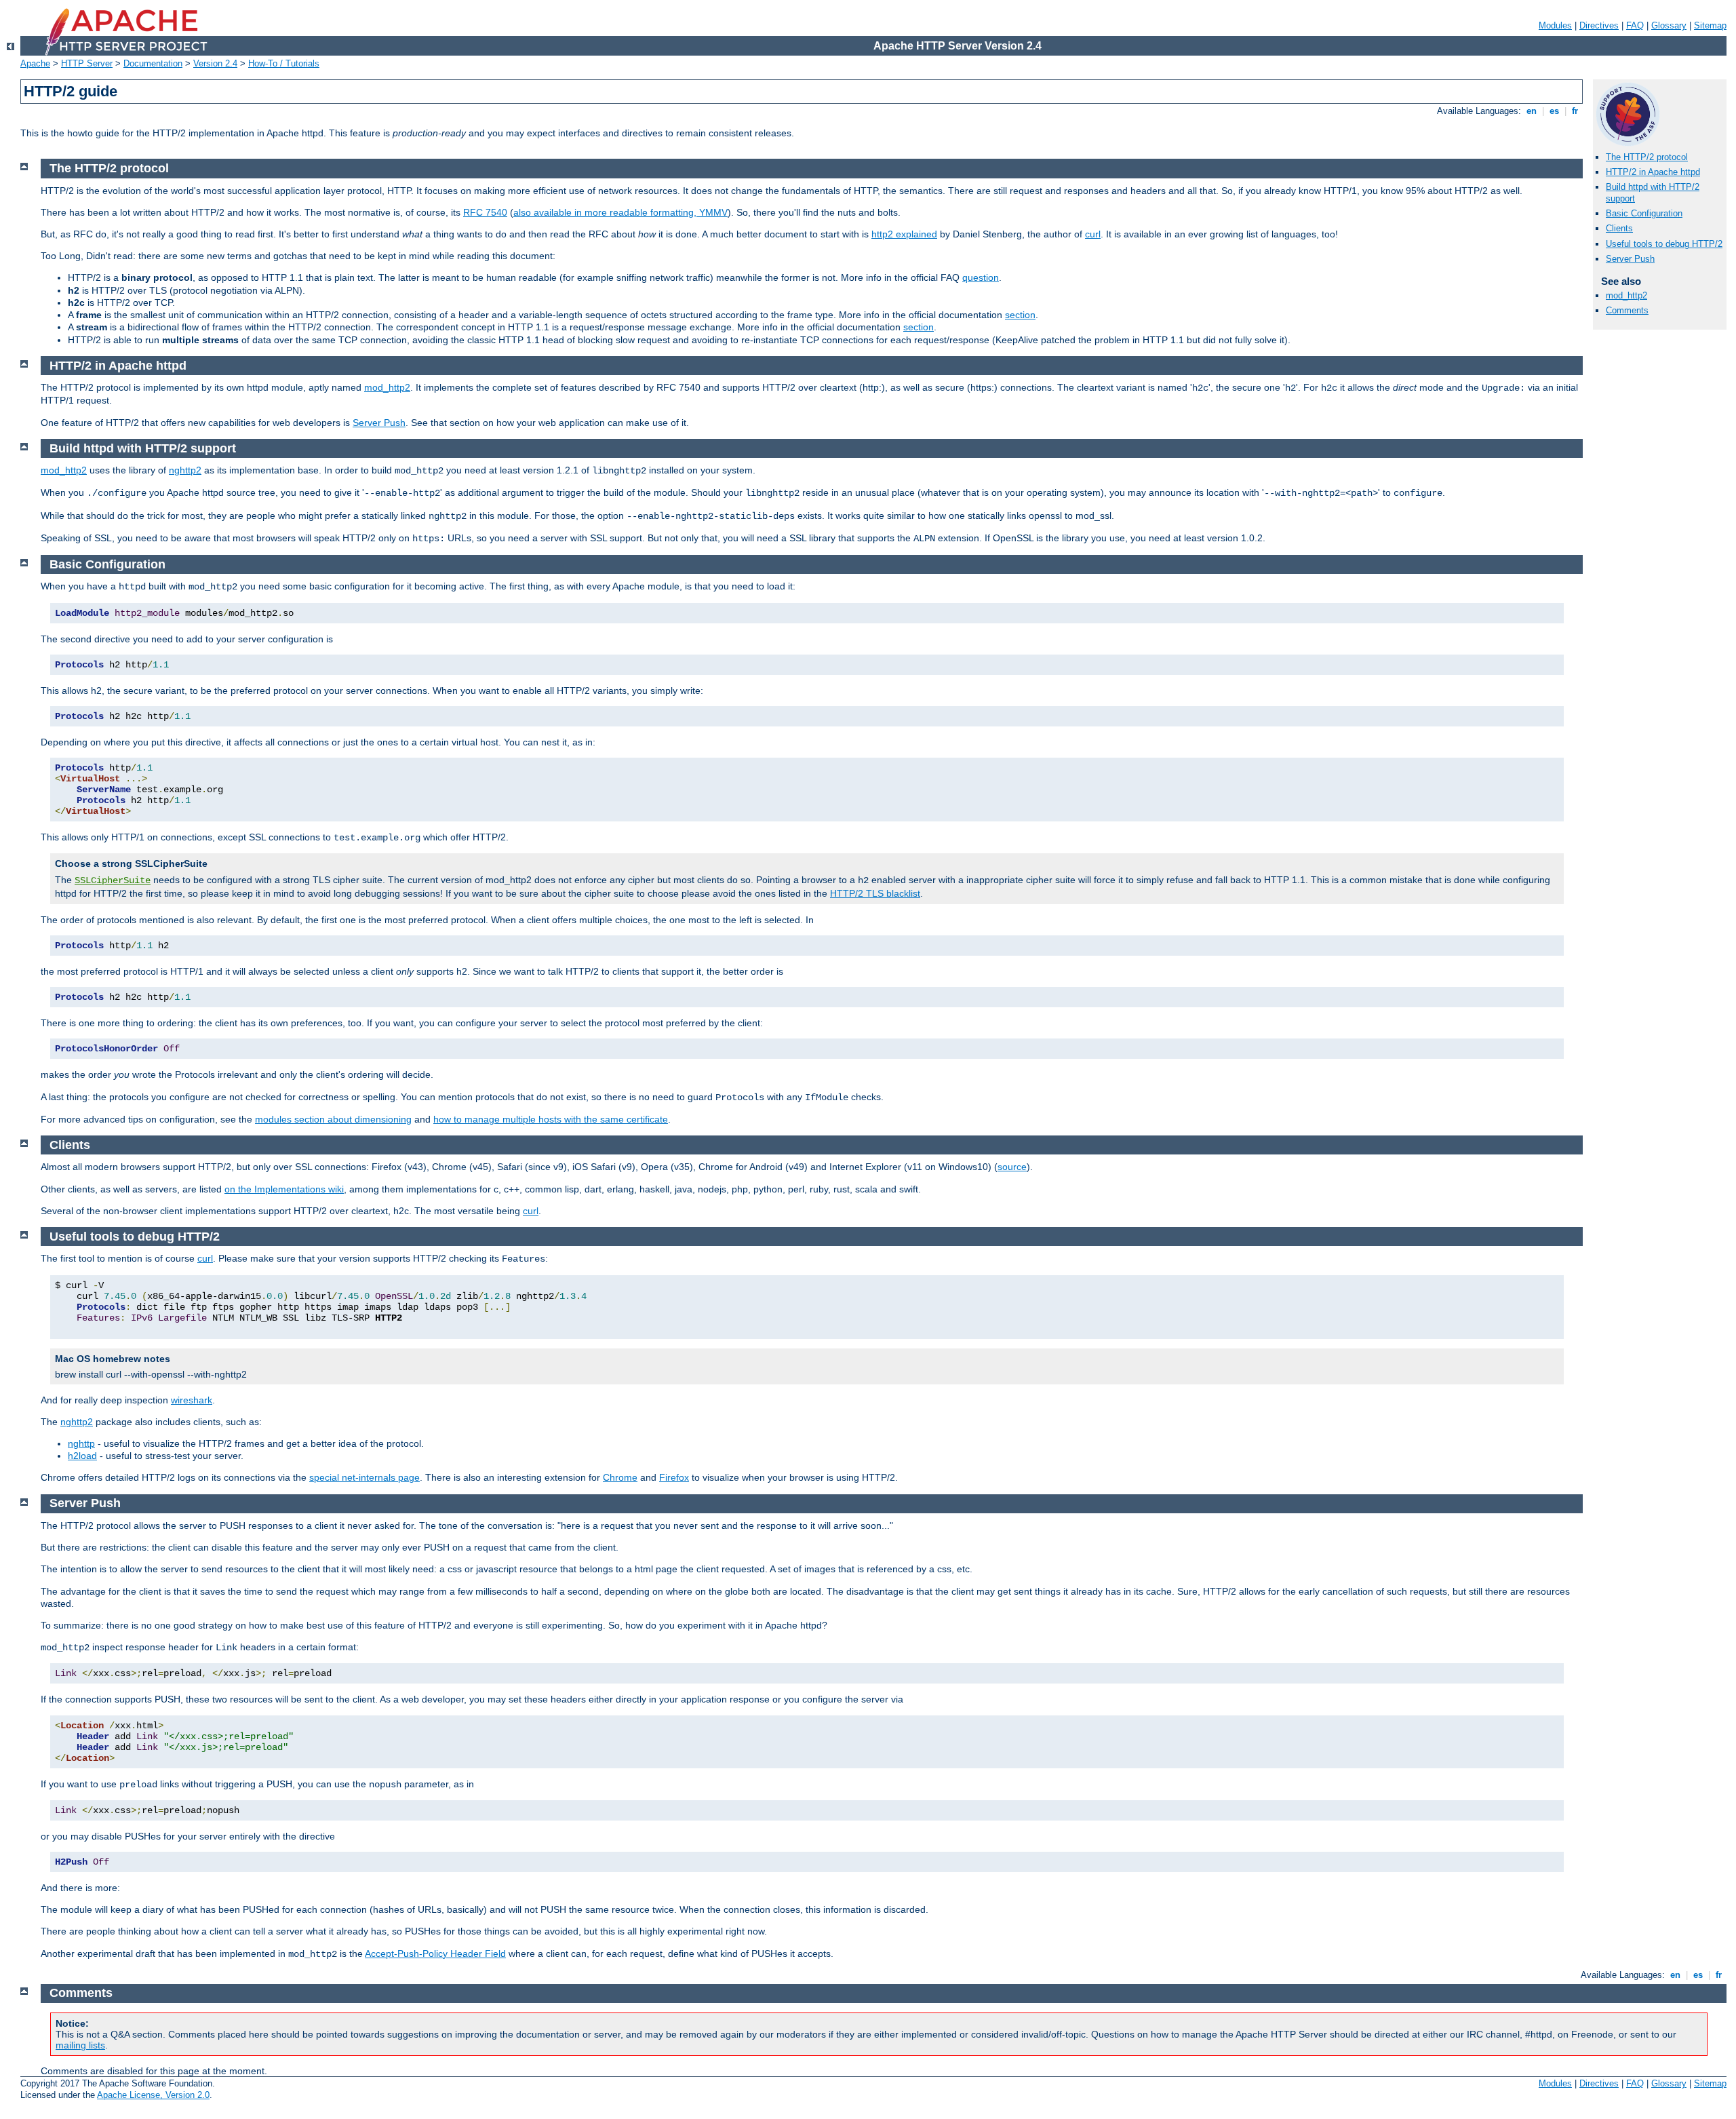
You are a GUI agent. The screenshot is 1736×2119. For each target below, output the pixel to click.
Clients (1619, 228)
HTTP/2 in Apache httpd (1653, 172)
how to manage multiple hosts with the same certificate (551, 1119)
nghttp (81, 1443)
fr (1575, 111)
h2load (82, 1456)
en (1532, 111)
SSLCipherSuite (113, 880)
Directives (1599, 25)
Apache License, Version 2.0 (153, 2095)
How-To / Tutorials (284, 63)
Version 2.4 (215, 63)
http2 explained (904, 234)
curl (1093, 234)
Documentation (153, 63)
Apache (35, 63)
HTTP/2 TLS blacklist (875, 893)
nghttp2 (185, 470)
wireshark (192, 1400)
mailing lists (80, 2045)
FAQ (1635, 25)
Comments (1627, 310)
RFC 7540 (485, 212)
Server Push (1630, 259)
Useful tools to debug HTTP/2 (1664, 244)
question (981, 277)
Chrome (620, 1477)
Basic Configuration (1644, 213)
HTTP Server (87, 63)
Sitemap (1710, 25)
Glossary (1669, 25)
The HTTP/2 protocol (1647, 157)
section (1020, 315)
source (1012, 1167)
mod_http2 (1626, 295)
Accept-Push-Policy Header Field (435, 1953)
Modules (1555, 25)
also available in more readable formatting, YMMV (620, 212)
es (1554, 111)
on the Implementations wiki (284, 1189)
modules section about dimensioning (333, 1119)
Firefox (674, 1477)
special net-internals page (364, 1477)
